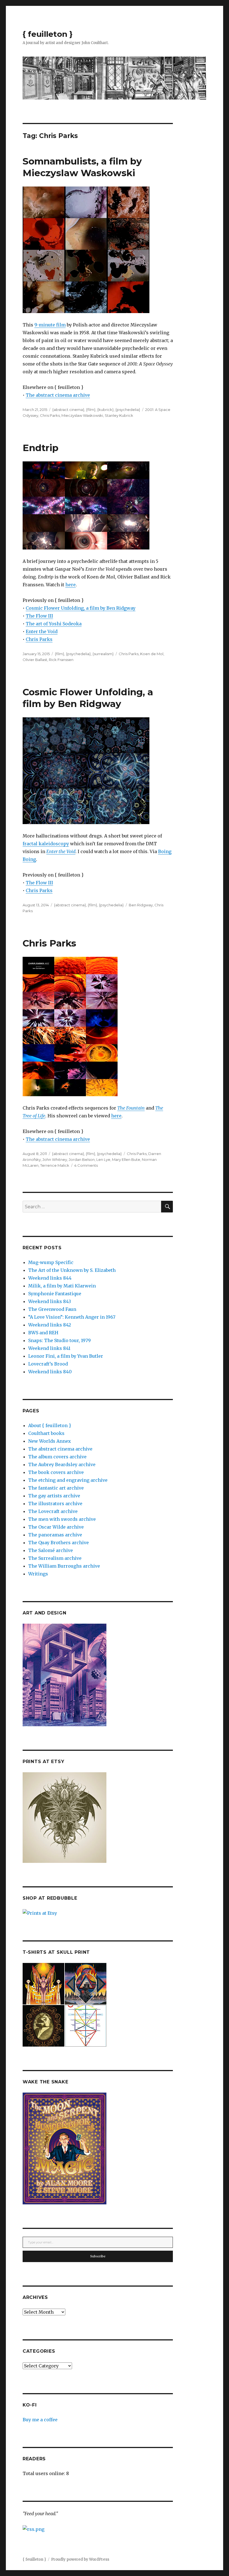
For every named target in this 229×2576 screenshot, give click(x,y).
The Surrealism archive (55, 1558)
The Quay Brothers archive (59, 1543)
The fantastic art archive (56, 1488)
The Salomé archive (51, 1550)
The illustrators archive (55, 1504)
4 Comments (86, 1165)
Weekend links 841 (49, 1348)
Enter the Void (42, 631)
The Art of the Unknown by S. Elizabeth (72, 1270)
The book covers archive (56, 1472)
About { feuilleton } (50, 1425)
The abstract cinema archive (58, 395)
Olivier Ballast (35, 660)
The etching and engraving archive (68, 1480)
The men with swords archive (62, 1519)
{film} (91, 410)
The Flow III (39, 616)
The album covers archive (57, 1457)
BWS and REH (43, 1333)
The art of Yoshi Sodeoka (54, 624)
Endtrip (40, 448)
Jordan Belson (82, 1159)
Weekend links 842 (50, 1325)
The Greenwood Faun (52, 1309)
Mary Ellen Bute (126, 1159)
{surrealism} (103, 654)
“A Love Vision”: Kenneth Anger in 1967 (72, 1317)
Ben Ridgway (141, 905)
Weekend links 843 (50, 1301)
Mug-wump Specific (51, 1262)
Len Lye (103, 1159)
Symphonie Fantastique (55, 1294)
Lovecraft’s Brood (48, 1364)
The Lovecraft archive (53, 1511)
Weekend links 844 (50, 1278)
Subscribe (98, 2256)
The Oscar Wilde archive (56, 1527)
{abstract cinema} (68, 410)
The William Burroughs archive (64, 1566)
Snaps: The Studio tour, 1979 (59, 1340)
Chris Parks (50, 415)
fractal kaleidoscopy (46, 844)
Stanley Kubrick (119, 415)
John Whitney (55, 1159)
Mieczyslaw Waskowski (82, 415)
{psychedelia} (128, 410)
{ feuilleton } (48, 34)
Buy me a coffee (40, 2420)
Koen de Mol (152, 654)
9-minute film (50, 325)
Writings (38, 1574)
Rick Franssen (61, 660)
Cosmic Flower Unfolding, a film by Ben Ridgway (81, 608)
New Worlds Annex (50, 1441)
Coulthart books (46, 1433)
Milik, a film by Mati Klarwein (62, 1286)
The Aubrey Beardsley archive (62, 1464)
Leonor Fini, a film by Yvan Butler (66, 1356)
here (71, 585)
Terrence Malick (55, 1165)
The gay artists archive (54, 1496)
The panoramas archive (55, 1535)
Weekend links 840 (50, 1372)
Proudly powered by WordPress (80, 2559)
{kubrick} (105, 410)
